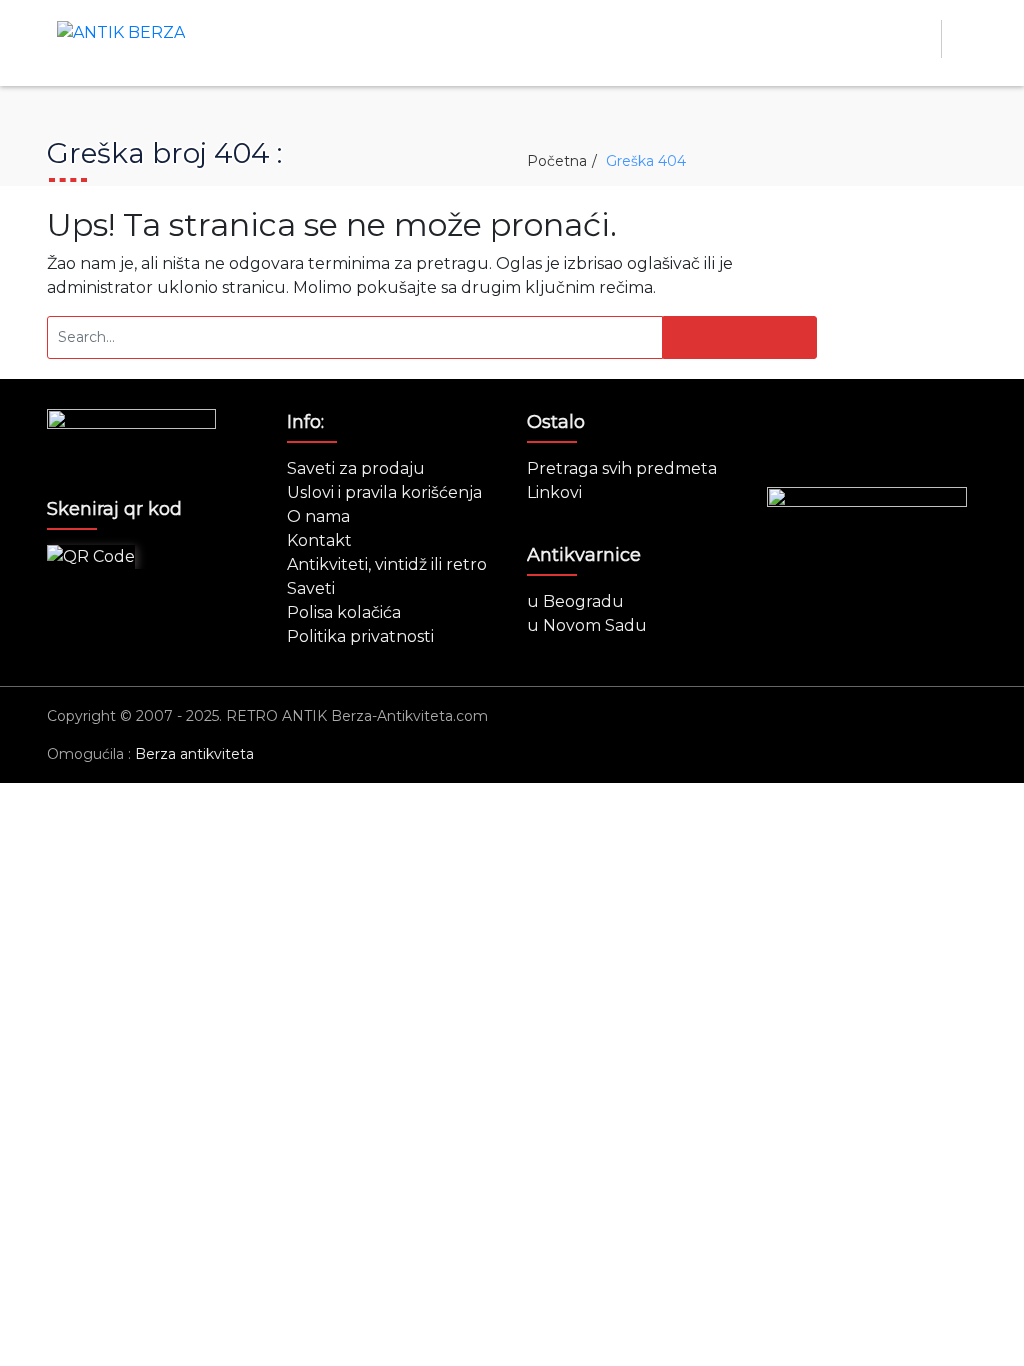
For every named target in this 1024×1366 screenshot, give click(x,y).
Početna (557, 161)
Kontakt (319, 540)
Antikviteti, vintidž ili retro (387, 564)
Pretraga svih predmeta (622, 468)
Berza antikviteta (194, 754)
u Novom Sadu (587, 625)
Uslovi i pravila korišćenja (384, 492)
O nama (318, 516)
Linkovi (554, 492)
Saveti (311, 588)
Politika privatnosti (360, 636)
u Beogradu (575, 601)
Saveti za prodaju (356, 468)
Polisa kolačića (344, 612)
